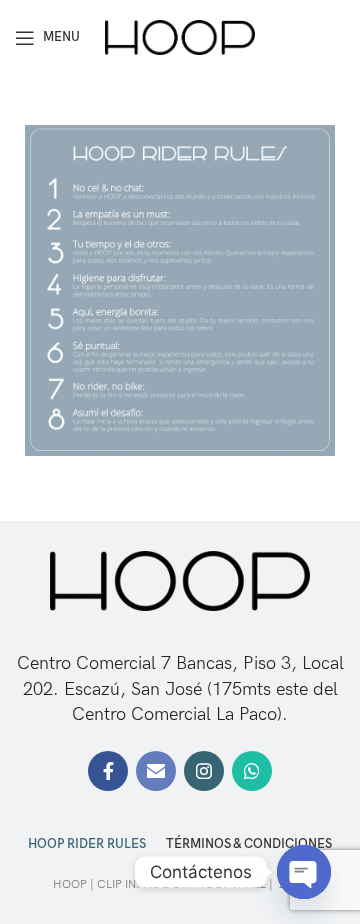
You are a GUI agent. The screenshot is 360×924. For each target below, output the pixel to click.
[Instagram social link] (204, 771)
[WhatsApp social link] (252, 771)
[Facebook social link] (108, 771)
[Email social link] (156, 771)
